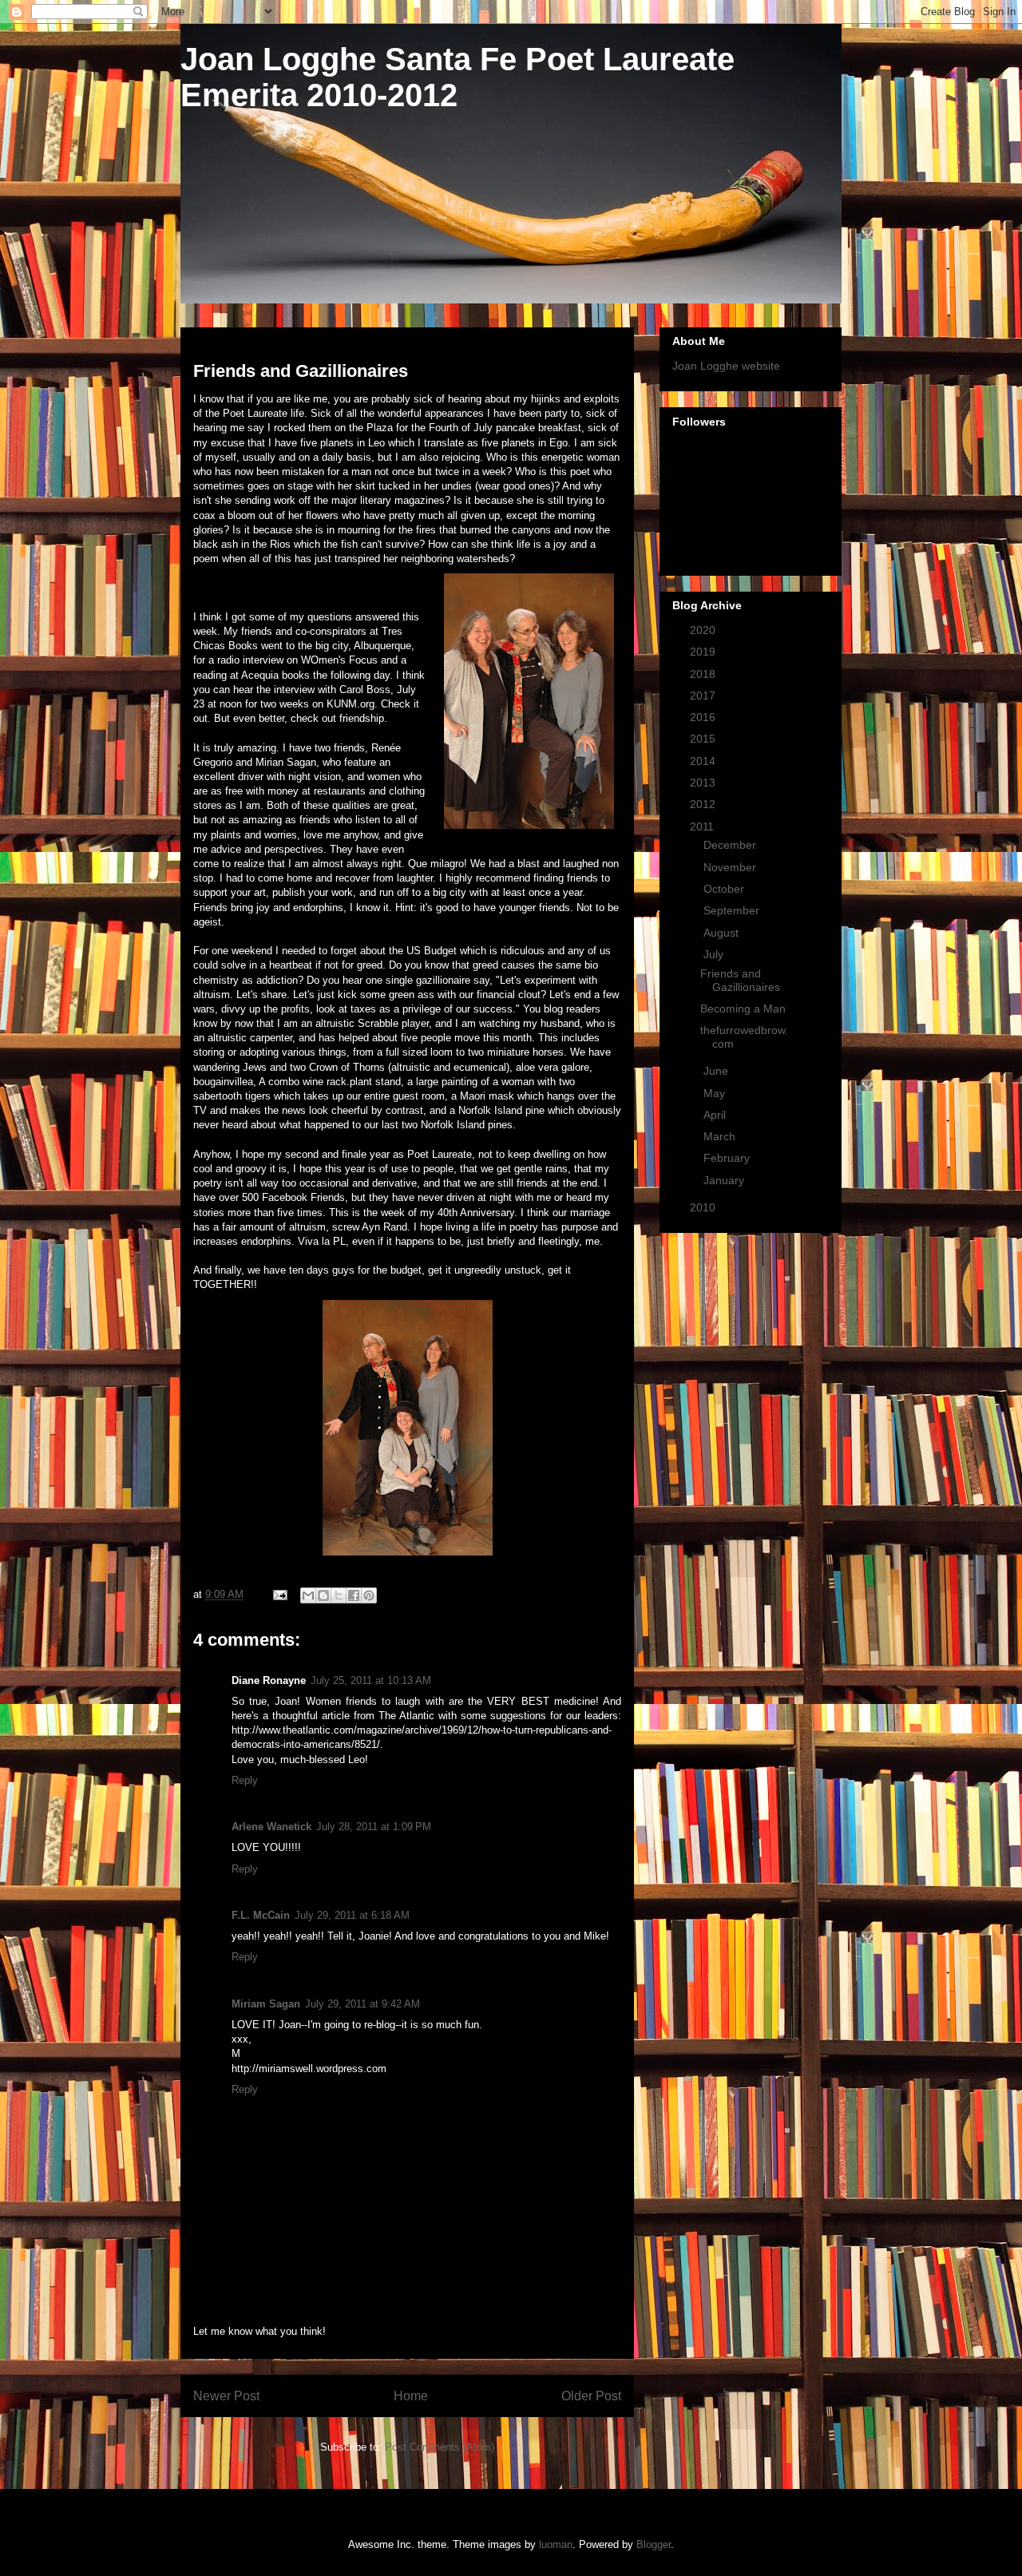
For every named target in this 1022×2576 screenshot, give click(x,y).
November (731, 867)
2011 (703, 826)
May (716, 1093)
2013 (704, 783)
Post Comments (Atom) (440, 2447)
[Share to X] (339, 1595)
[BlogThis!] (323, 1595)
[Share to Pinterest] (369, 1595)
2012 (704, 804)
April (716, 1115)
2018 (704, 674)
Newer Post (226, 2396)
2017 (704, 696)
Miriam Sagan (266, 2004)
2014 (704, 761)
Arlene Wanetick (271, 1827)
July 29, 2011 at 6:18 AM (352, 1915)
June (717, 1071)
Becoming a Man (743, 1009)
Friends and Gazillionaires (740, 980)
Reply (245, 1780)
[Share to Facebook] (354, 1595)
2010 (704, 1207)
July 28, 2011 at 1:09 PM (374, 1827)
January (725, 1180)
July (715, 954)
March (721, 1136)
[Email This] (308, 1595)
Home (411, 2396)
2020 (704, 630)
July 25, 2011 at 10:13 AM (371, 1680)
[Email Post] (279, 1594)
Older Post (591, 2396)
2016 (704, 717)
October (725, 889)
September (733, 910)
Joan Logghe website (726, 366)
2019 (704, 652)
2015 (704, 739)
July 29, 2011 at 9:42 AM (362, 2004)
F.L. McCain (261, 1915)
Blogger (654, 2544)
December (731, 845)
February (728, 1158)
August (723, 933)
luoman (556, 2544)
